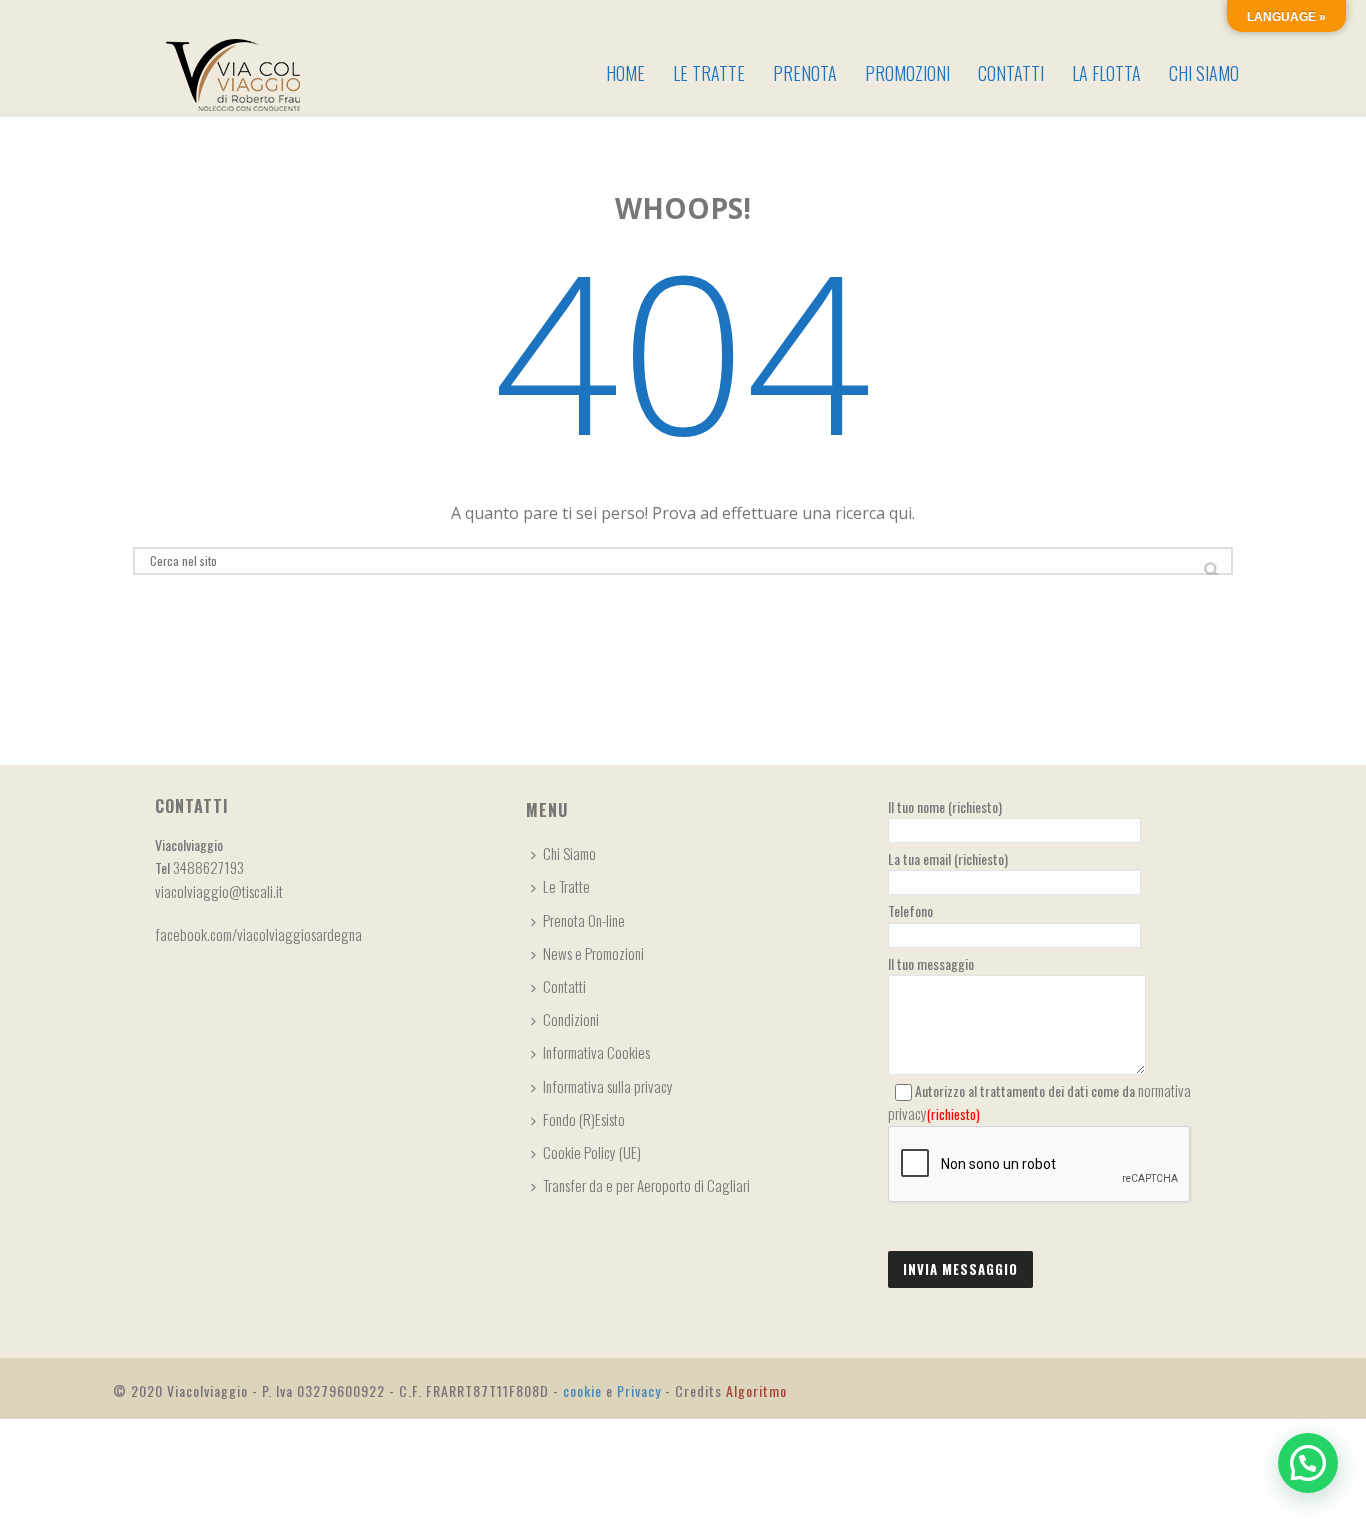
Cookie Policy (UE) (592, 1152)
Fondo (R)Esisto (584, 1119)
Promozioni (907, 73)
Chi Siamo (1204, 73)
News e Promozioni (593, 953)
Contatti (1011, 73)
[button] (1308, 1463)
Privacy (639, 1390)
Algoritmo (756, 1390)
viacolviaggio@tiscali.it (219, 891)
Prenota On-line (584, 920)
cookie (582, 1390)
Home (625, 73)
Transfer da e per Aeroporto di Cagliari (646, 1185)
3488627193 (208, 867)
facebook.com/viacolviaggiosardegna (258, 934)
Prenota (805, 73)
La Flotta (1106, 73)
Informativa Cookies (596, 1052)
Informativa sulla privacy (608, 1086)
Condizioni (571, 1019)
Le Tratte (709, 73)
